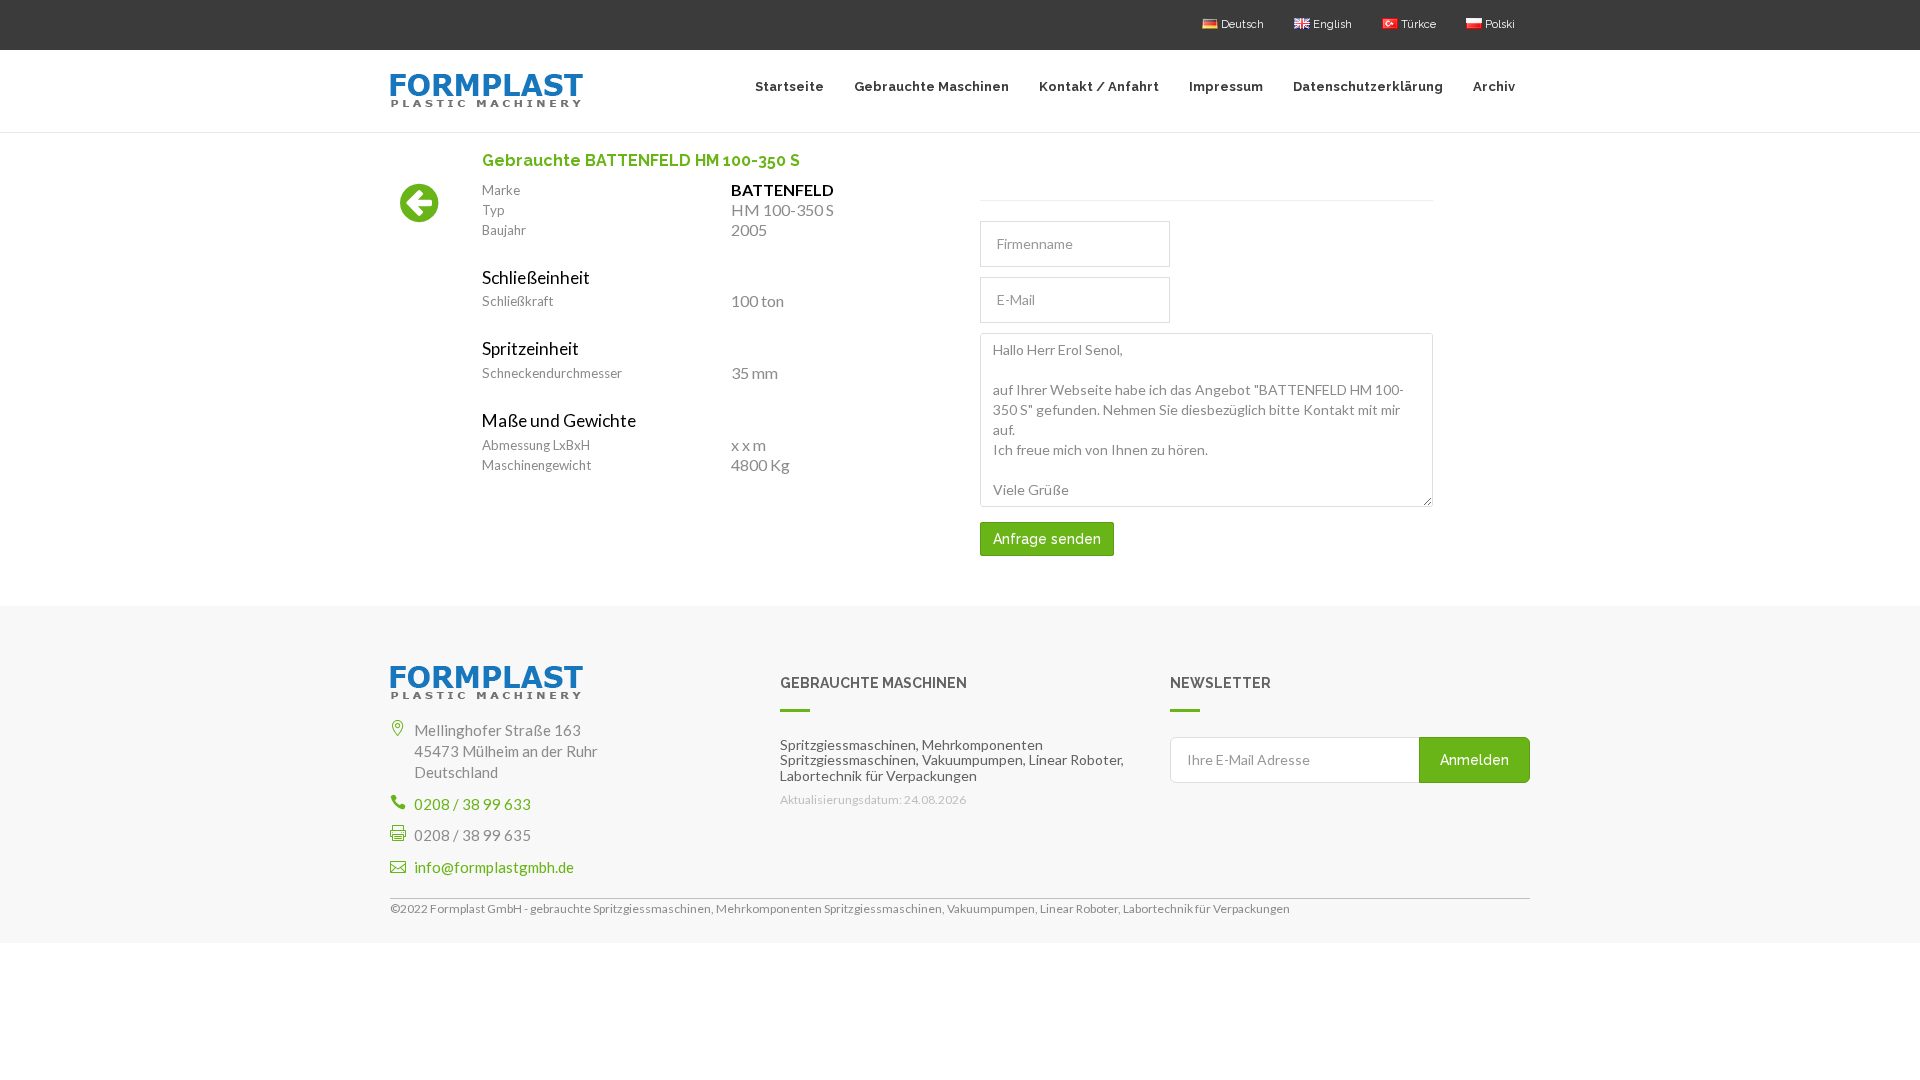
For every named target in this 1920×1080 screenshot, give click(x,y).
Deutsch (1241, 24)
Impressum (1226, 86)
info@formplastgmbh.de (494, 867)
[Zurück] (419, 213)
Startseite (789, 86)
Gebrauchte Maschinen (931, 86)
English (1331, 24)
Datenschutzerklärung (1368, 86)
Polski (1498, 24)
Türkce (1417, 24)
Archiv (1494, 86)
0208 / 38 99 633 (472, 804)
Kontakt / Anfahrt (1099, 86)
